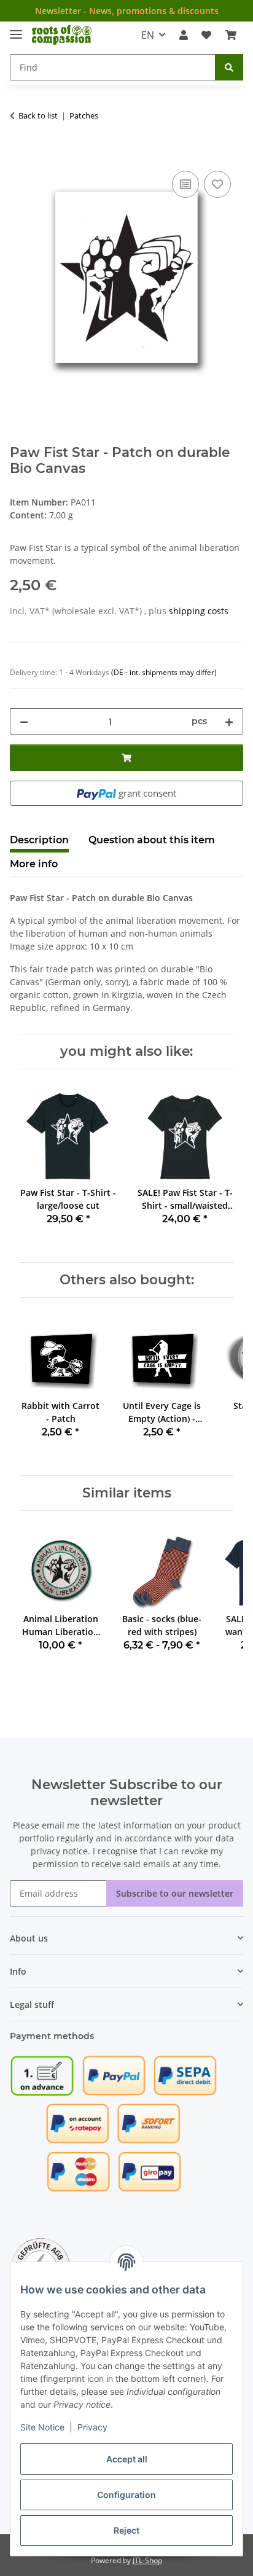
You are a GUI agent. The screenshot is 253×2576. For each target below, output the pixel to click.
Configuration (126, 2495)
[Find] (229, 67)
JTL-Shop (147, 2560)
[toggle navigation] (16, 29)
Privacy (92, 2427)
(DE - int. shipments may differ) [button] (164, 672)
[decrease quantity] (24, 721)
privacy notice (59, 1851)
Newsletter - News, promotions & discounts (127, 11)
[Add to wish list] (217, 184)
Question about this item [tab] (152, 840)
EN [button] (148, 35)
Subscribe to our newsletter (175, 1893)
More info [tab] (34, 864)
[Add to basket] (20, 154)
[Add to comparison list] (185, 184)
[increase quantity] (229, 721)
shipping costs (199, 611)
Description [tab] (39, 840)
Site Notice (42, 2427)
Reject (126, 2530)
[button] (184, 35)
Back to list (38, 115)
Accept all (127, 2459)
